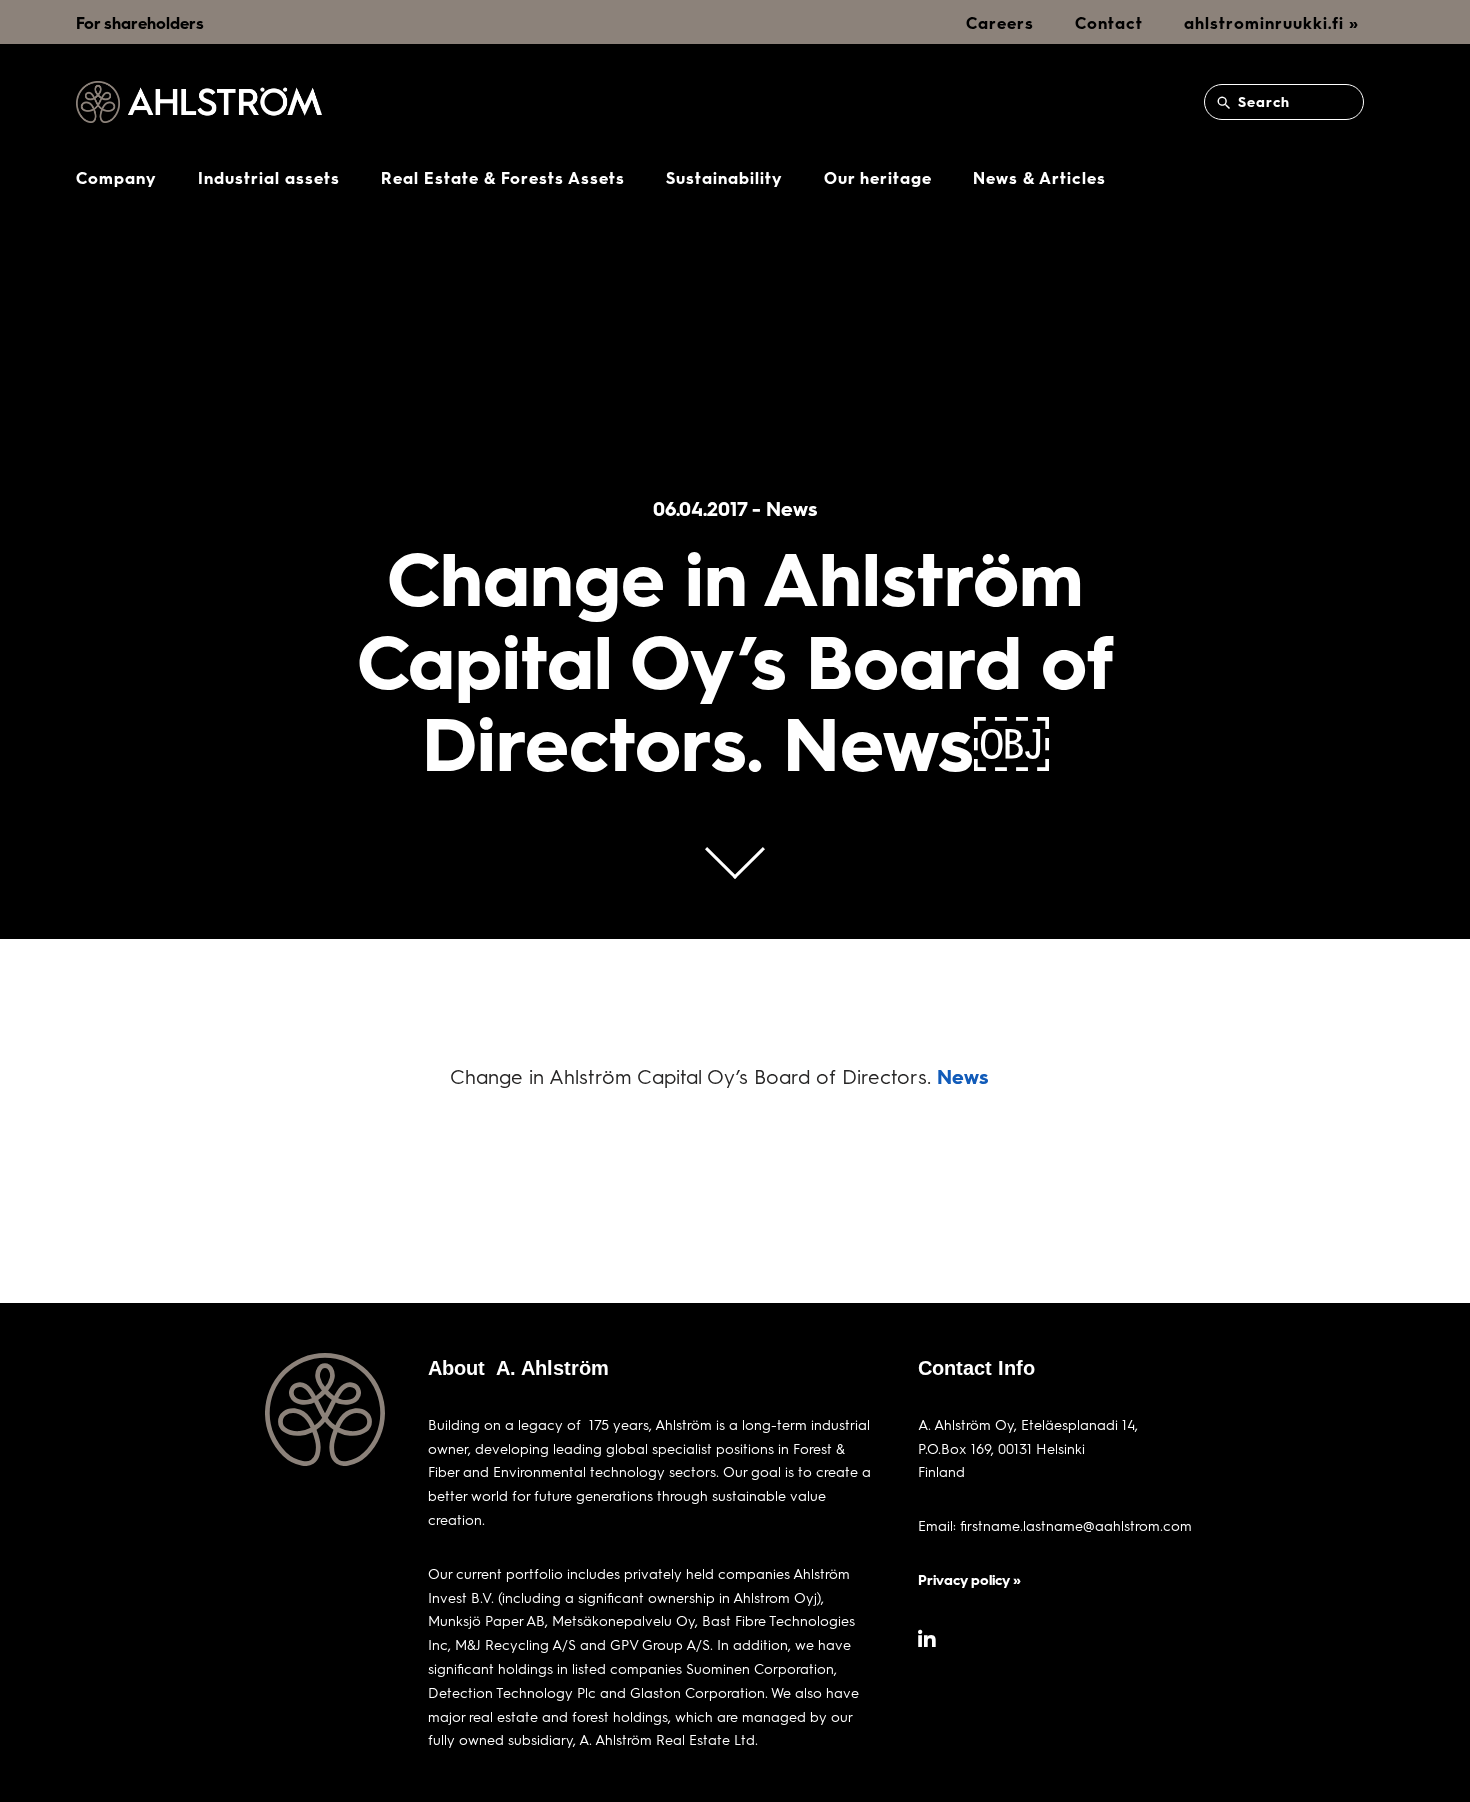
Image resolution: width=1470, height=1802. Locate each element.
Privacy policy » (969, 1579)
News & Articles (1039, 177)
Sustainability (724, 177)
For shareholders (140, 22)
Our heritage (878, 177)
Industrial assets (269, 177)
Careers (1000, 22)
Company (116, 177)
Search (1261, 101)
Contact (1109, 22)
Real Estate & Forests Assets (503, 177)
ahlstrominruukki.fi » (1271, 22)
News (962, 1076)
